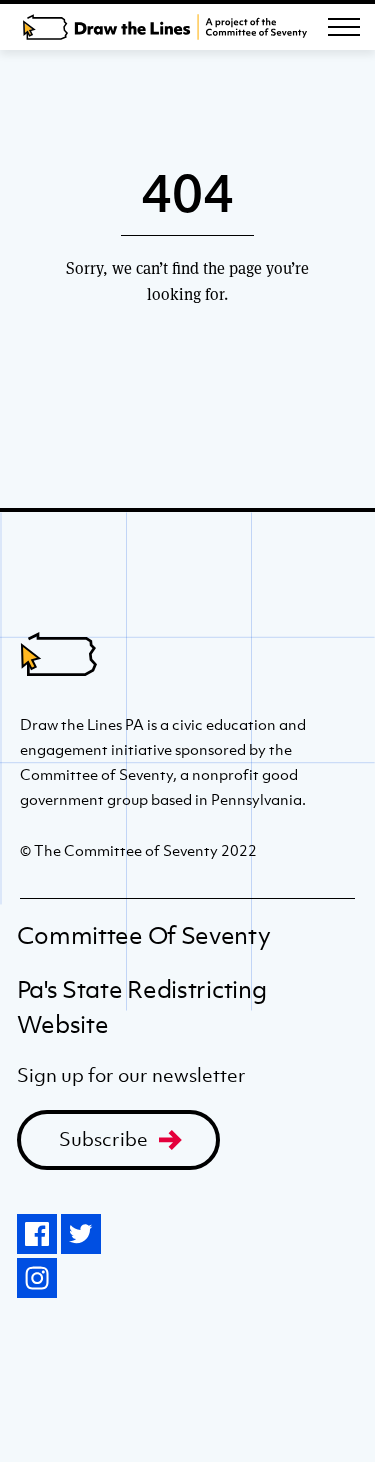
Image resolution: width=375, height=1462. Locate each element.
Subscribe (103, 1139)
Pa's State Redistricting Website (142, 1007)
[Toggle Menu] (344, 27)
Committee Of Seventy (144, 935)
